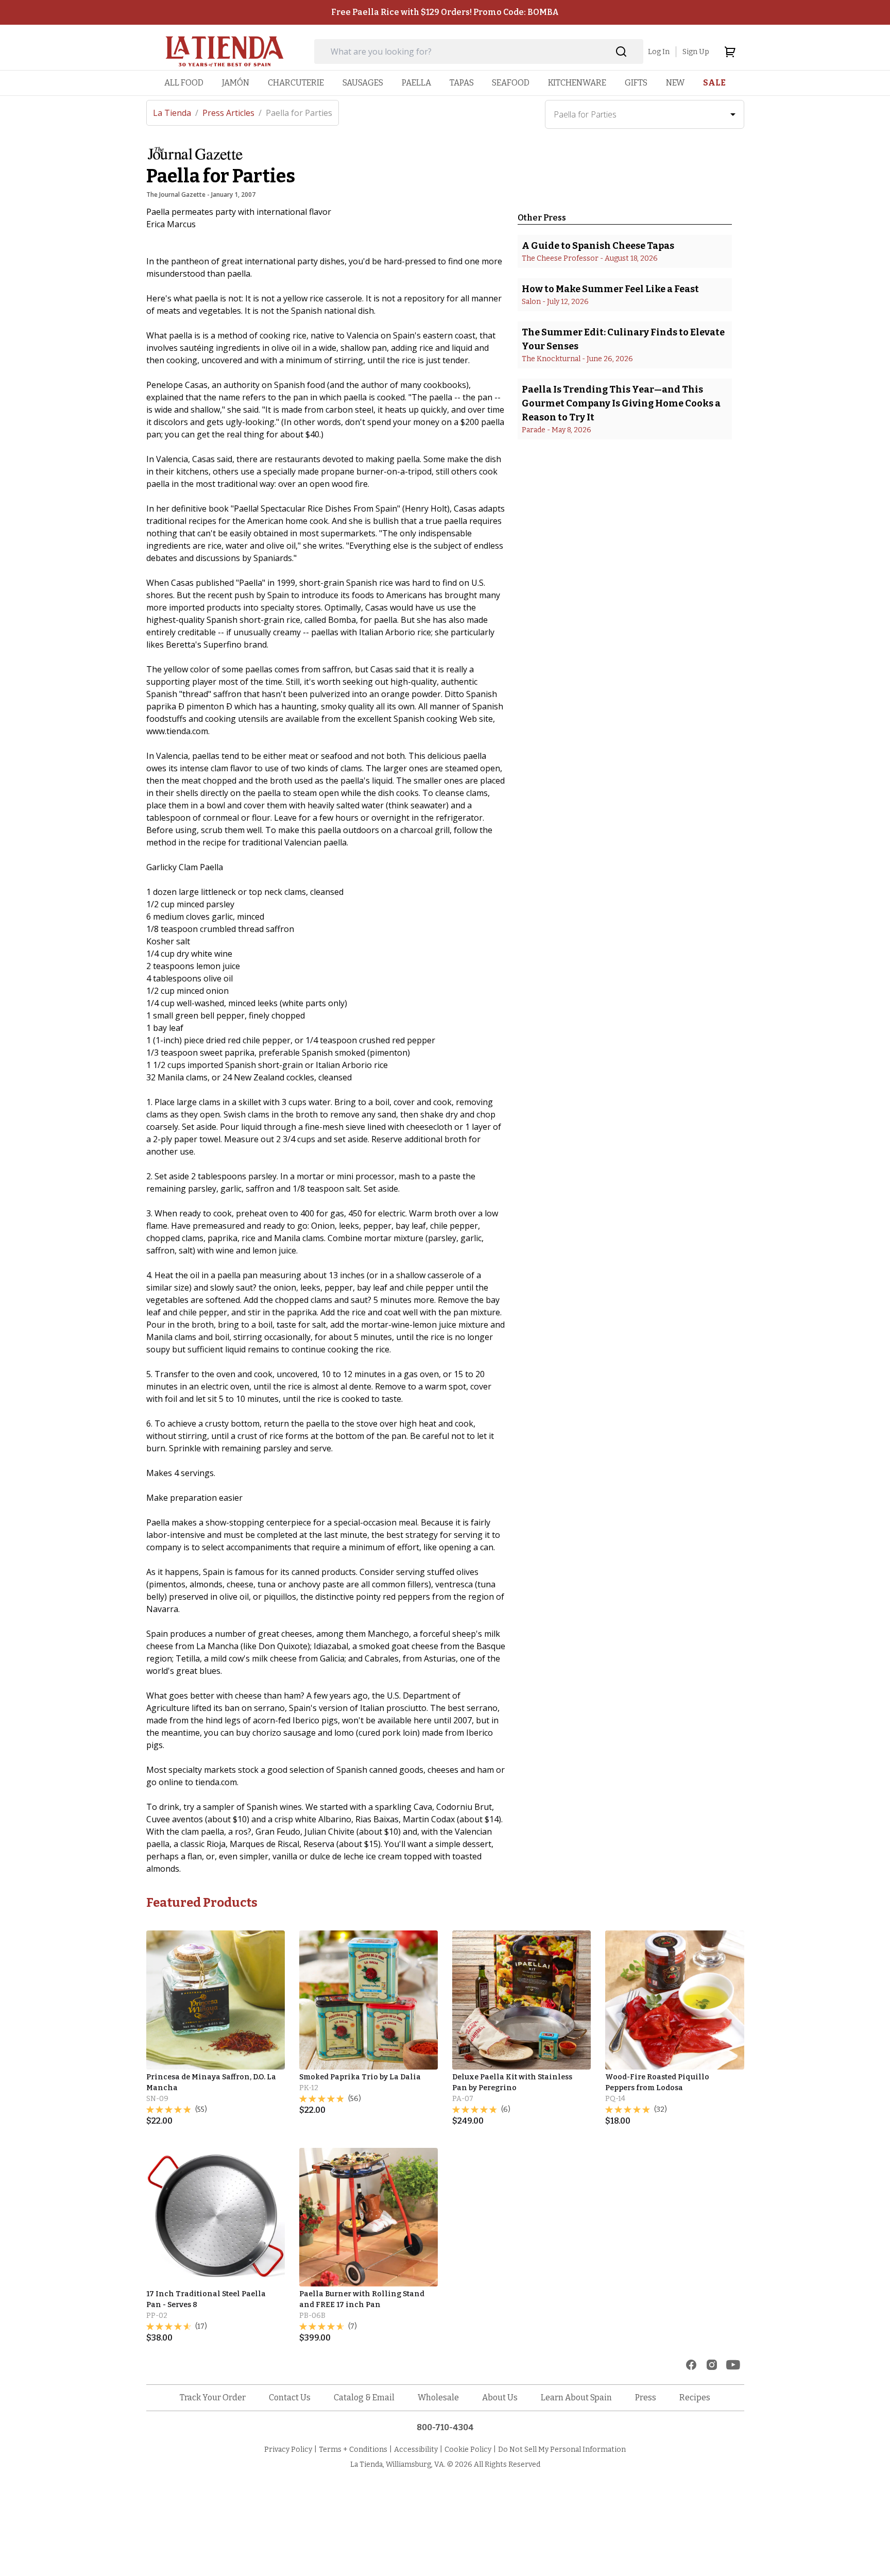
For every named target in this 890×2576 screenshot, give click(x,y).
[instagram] (712, 2365)
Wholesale (438, 2397)
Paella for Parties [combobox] (585, 114)
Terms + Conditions (353, 2450)
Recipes (695, 2397)
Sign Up (696, 52)
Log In (659, 52)
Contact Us (290, 2397)
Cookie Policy (468, 2450)
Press (646, 2397)
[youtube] (733, 2365)
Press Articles (232, 113)
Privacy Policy (288, 2450)
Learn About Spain (576, 2397)
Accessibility (416, 2450)
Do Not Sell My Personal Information (562, 2450)
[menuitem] (184, 83)
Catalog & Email (364, 2397)
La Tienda (176, 113)
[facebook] (691, 2365)
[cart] (730, 52)
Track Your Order (213, 2397)
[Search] (621, 52)
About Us (500, 2397)
